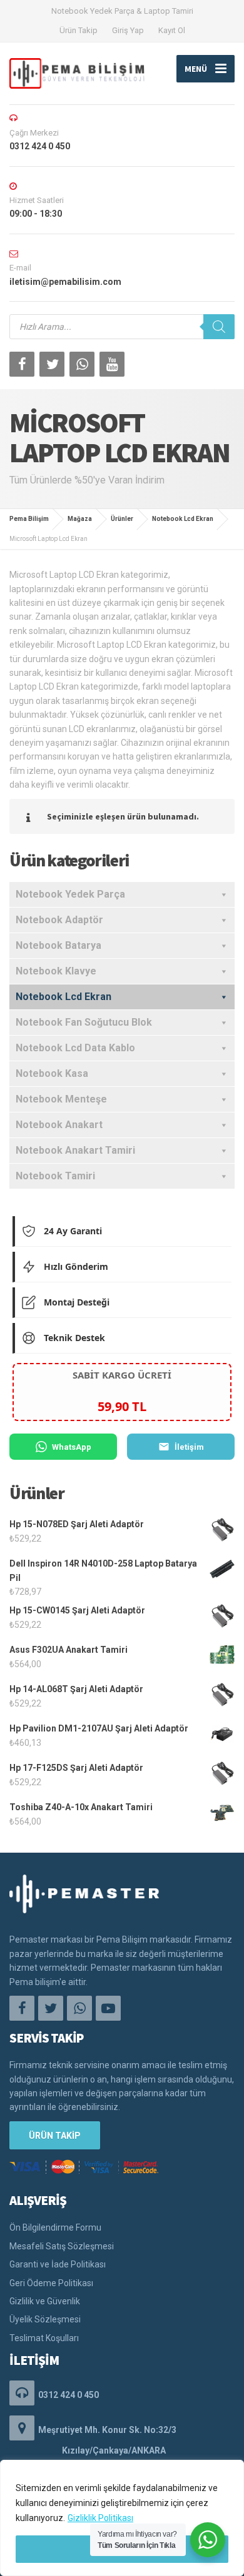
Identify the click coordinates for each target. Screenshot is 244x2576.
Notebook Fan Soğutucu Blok (84, 1022)
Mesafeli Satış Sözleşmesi (62, 2246)
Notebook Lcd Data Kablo (75, 1048)
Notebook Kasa (52, 1073)
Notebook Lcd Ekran (64, 997)
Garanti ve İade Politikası (58, 2264)
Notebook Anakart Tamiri (75, 1150)
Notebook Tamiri (55, 1176)
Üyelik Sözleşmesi (45, 2319)
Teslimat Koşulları (44, 2338)
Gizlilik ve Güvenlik (45, 2301)
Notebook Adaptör (59, 920)
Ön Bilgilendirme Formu (55, 2227)
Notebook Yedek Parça (70, 894)
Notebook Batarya (58, 945)
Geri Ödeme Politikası (51, 2283)
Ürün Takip (79, 30)
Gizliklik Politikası (100, 2518)
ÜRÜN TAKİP (55, 2136)
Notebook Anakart (59, 1125)
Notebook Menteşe (61, 1099)
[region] (122, 2518)
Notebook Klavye (56, 971)
